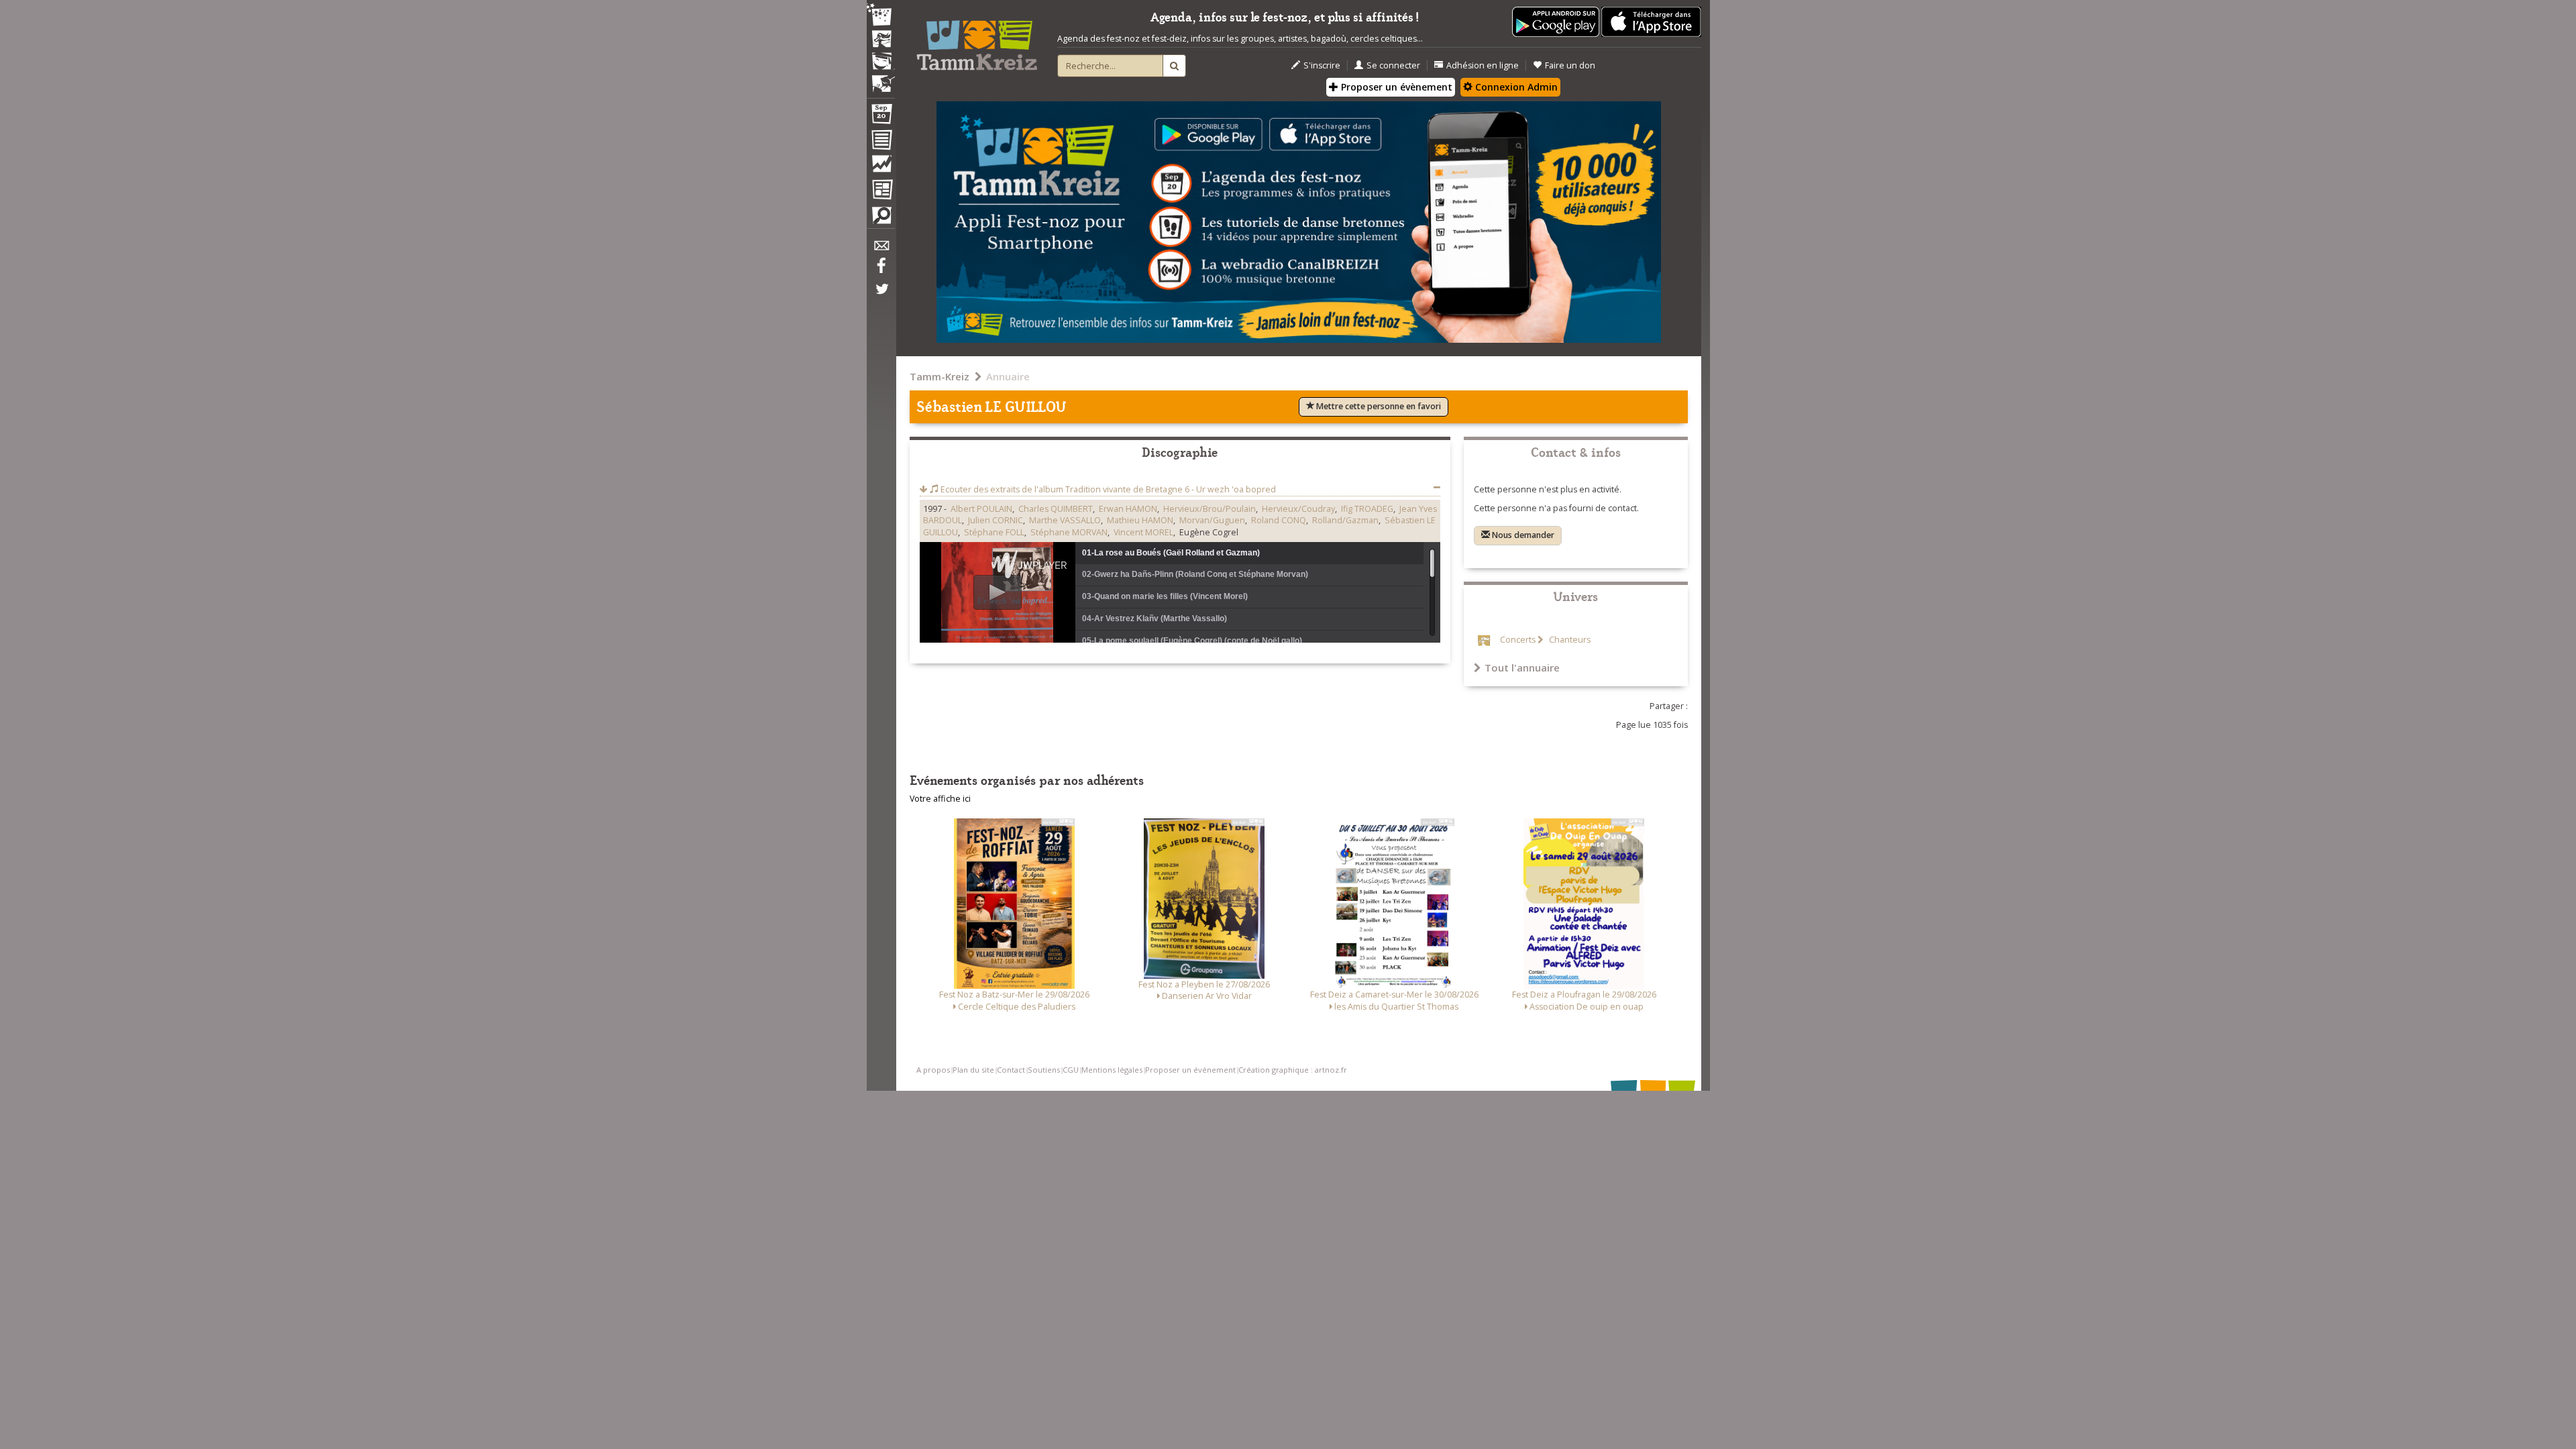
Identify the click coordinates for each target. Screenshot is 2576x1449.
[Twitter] (881, 296)
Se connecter (1393, 65)
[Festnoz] (881, 16)
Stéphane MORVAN (1069, 532)
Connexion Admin (1515, 87)
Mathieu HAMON (1140, 520)
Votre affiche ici (940, 799)
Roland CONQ (1279, 520)
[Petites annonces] (881, 219)
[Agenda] (881, 117)
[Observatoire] (881, 167)
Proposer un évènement (1395, 87)
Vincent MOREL (1143, 532)
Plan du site (973, 1070)
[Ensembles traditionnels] (881, 78)
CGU (1071, 1070)
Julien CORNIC (996, 520)
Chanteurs (1569, 640)
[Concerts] (881, 40)
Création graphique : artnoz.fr (1293, 1070)
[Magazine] (881, 191)
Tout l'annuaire (1522, 667)
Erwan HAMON (1128, 509)
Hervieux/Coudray (1298, 509)
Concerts (1518, 640)
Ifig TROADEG (1367, 509)
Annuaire (1008, 376)
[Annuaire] (881, 142)
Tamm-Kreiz (940, 376)
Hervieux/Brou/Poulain (1210, 509)
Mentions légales (1112, 1070)
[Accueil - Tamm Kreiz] (977, 40)
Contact (1011, 1070)
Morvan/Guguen (1212, 520)
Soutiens (1044, 1070)
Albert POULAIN (981, 509)
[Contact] (881, 249)
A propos (933, 1070)
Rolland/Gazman (1345, 520)
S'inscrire (1322, 65)
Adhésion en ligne (1483, 65)
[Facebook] (881, 270)
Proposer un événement (1190, 1070)
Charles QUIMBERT (1056, 509)
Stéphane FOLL (994, 532)
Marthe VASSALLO (1065, 520)
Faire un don (1570, 65)
